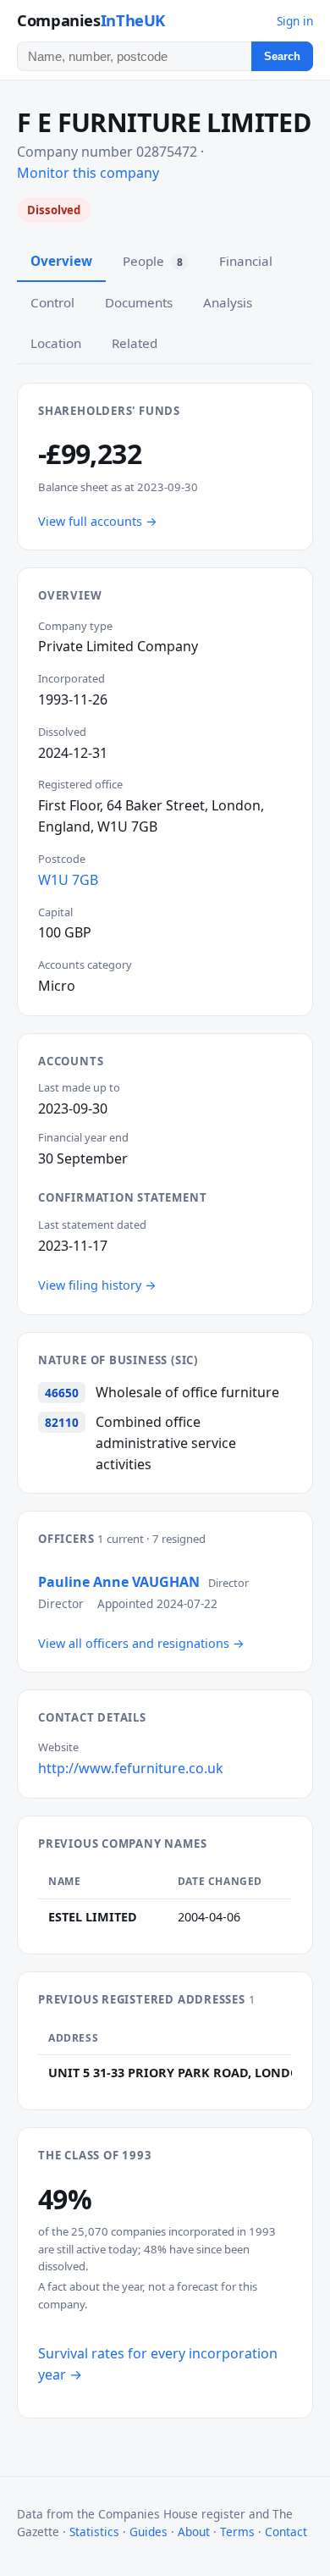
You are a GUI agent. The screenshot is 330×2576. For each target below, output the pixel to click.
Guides (148, 2532)
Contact (286, 2532)
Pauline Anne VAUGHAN (119, 1582)
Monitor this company (88, 173)
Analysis (228, 302)
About (194, 2532)
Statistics (94, 2532)
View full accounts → (98, 521)
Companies (91, 20)
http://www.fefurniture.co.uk (131, 1768)
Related (135, 343)
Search (282, 56)
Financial (246, 261)
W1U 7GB (68, 880)
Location (56, 343)
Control (52, 302)
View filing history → (97, 1285)
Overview (61, 261)
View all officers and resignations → (141, 1643)
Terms (237, 2532)
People (153, 261)
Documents (139, 302)
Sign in (295, 21)
